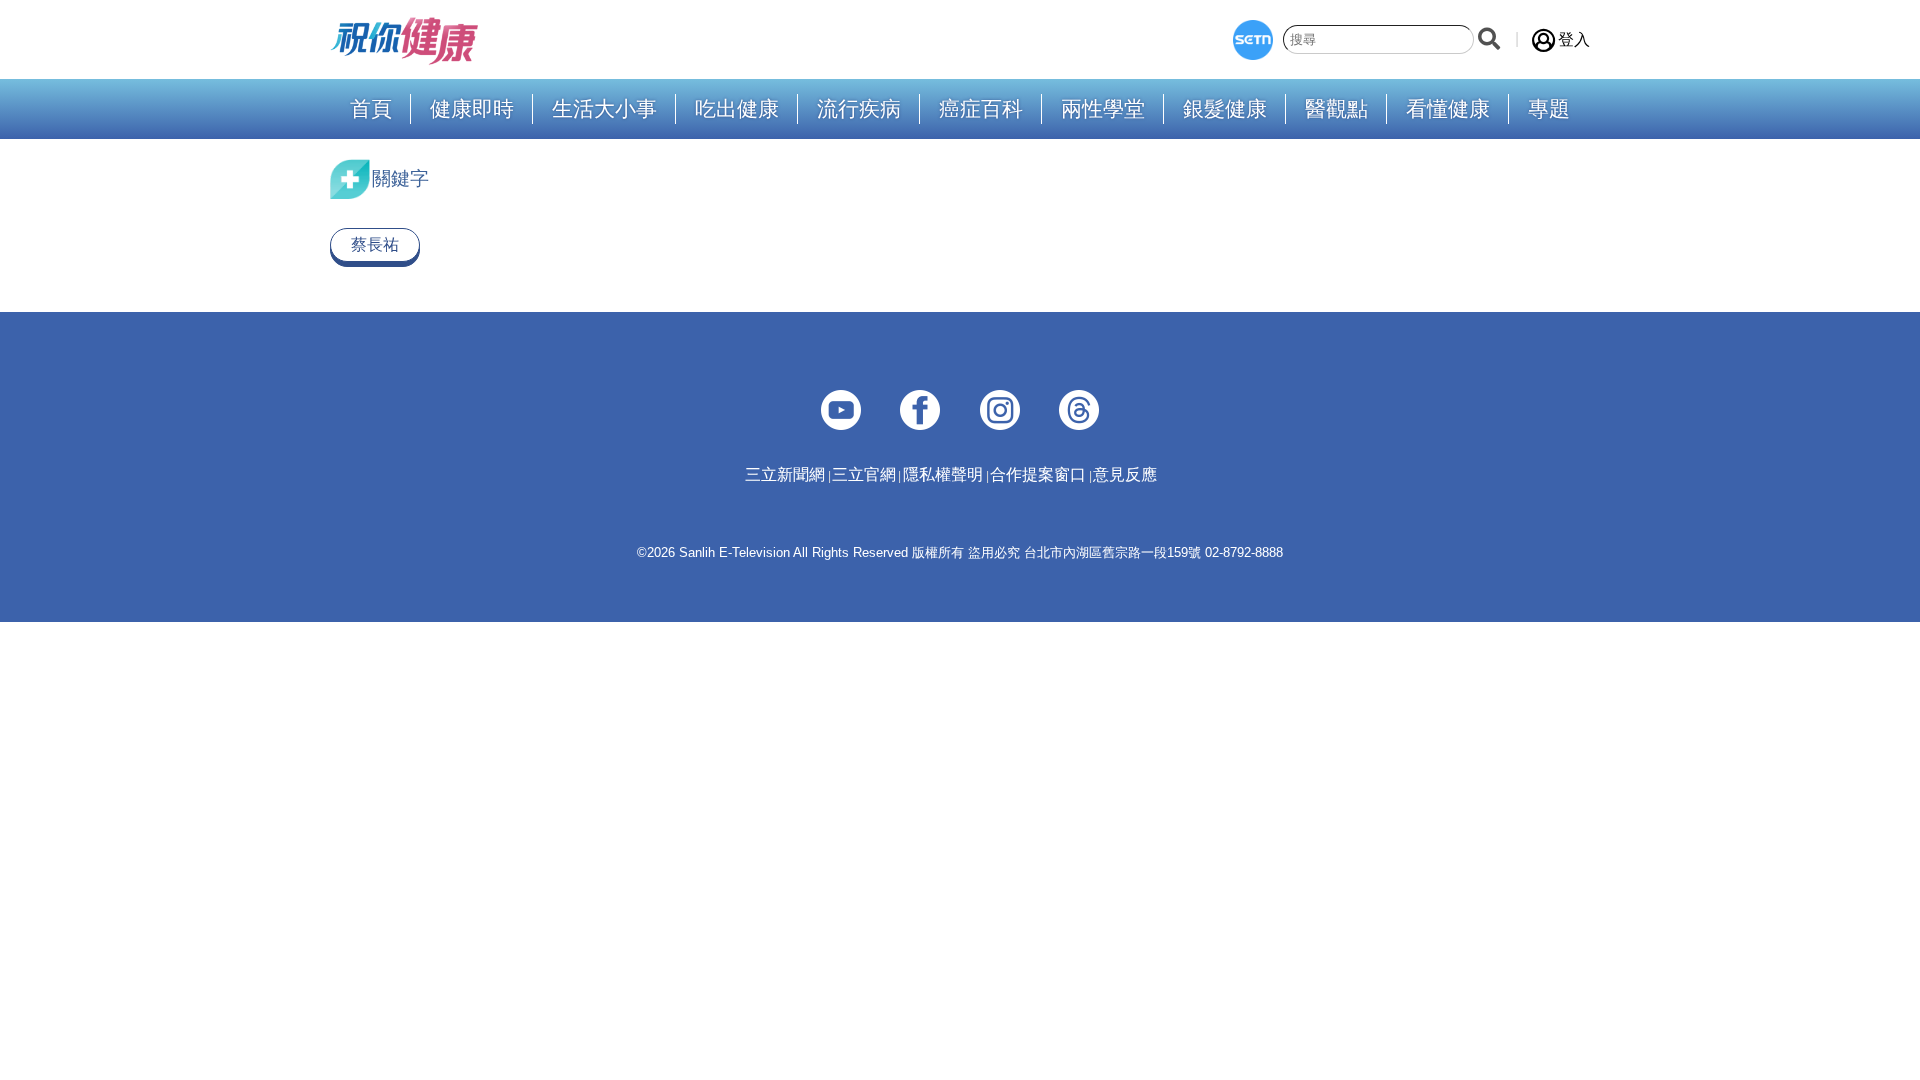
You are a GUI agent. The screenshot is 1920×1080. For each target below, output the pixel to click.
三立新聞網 (785, 474)
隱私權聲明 (943, 474)
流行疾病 (859, 109)
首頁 (371, 109)
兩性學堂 (1103, 109)
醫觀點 (1336, 109)
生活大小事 (604, 109)
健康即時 (472, 109)
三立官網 (864, 474)
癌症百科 (981, 109)
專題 (1549, 109)
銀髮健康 (1225, 109)
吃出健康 (737, 109)
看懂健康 (1448, 109)
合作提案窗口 (1038, 474)
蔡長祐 (375, 244)
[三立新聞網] (1253, 40)
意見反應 (1125, 474)
